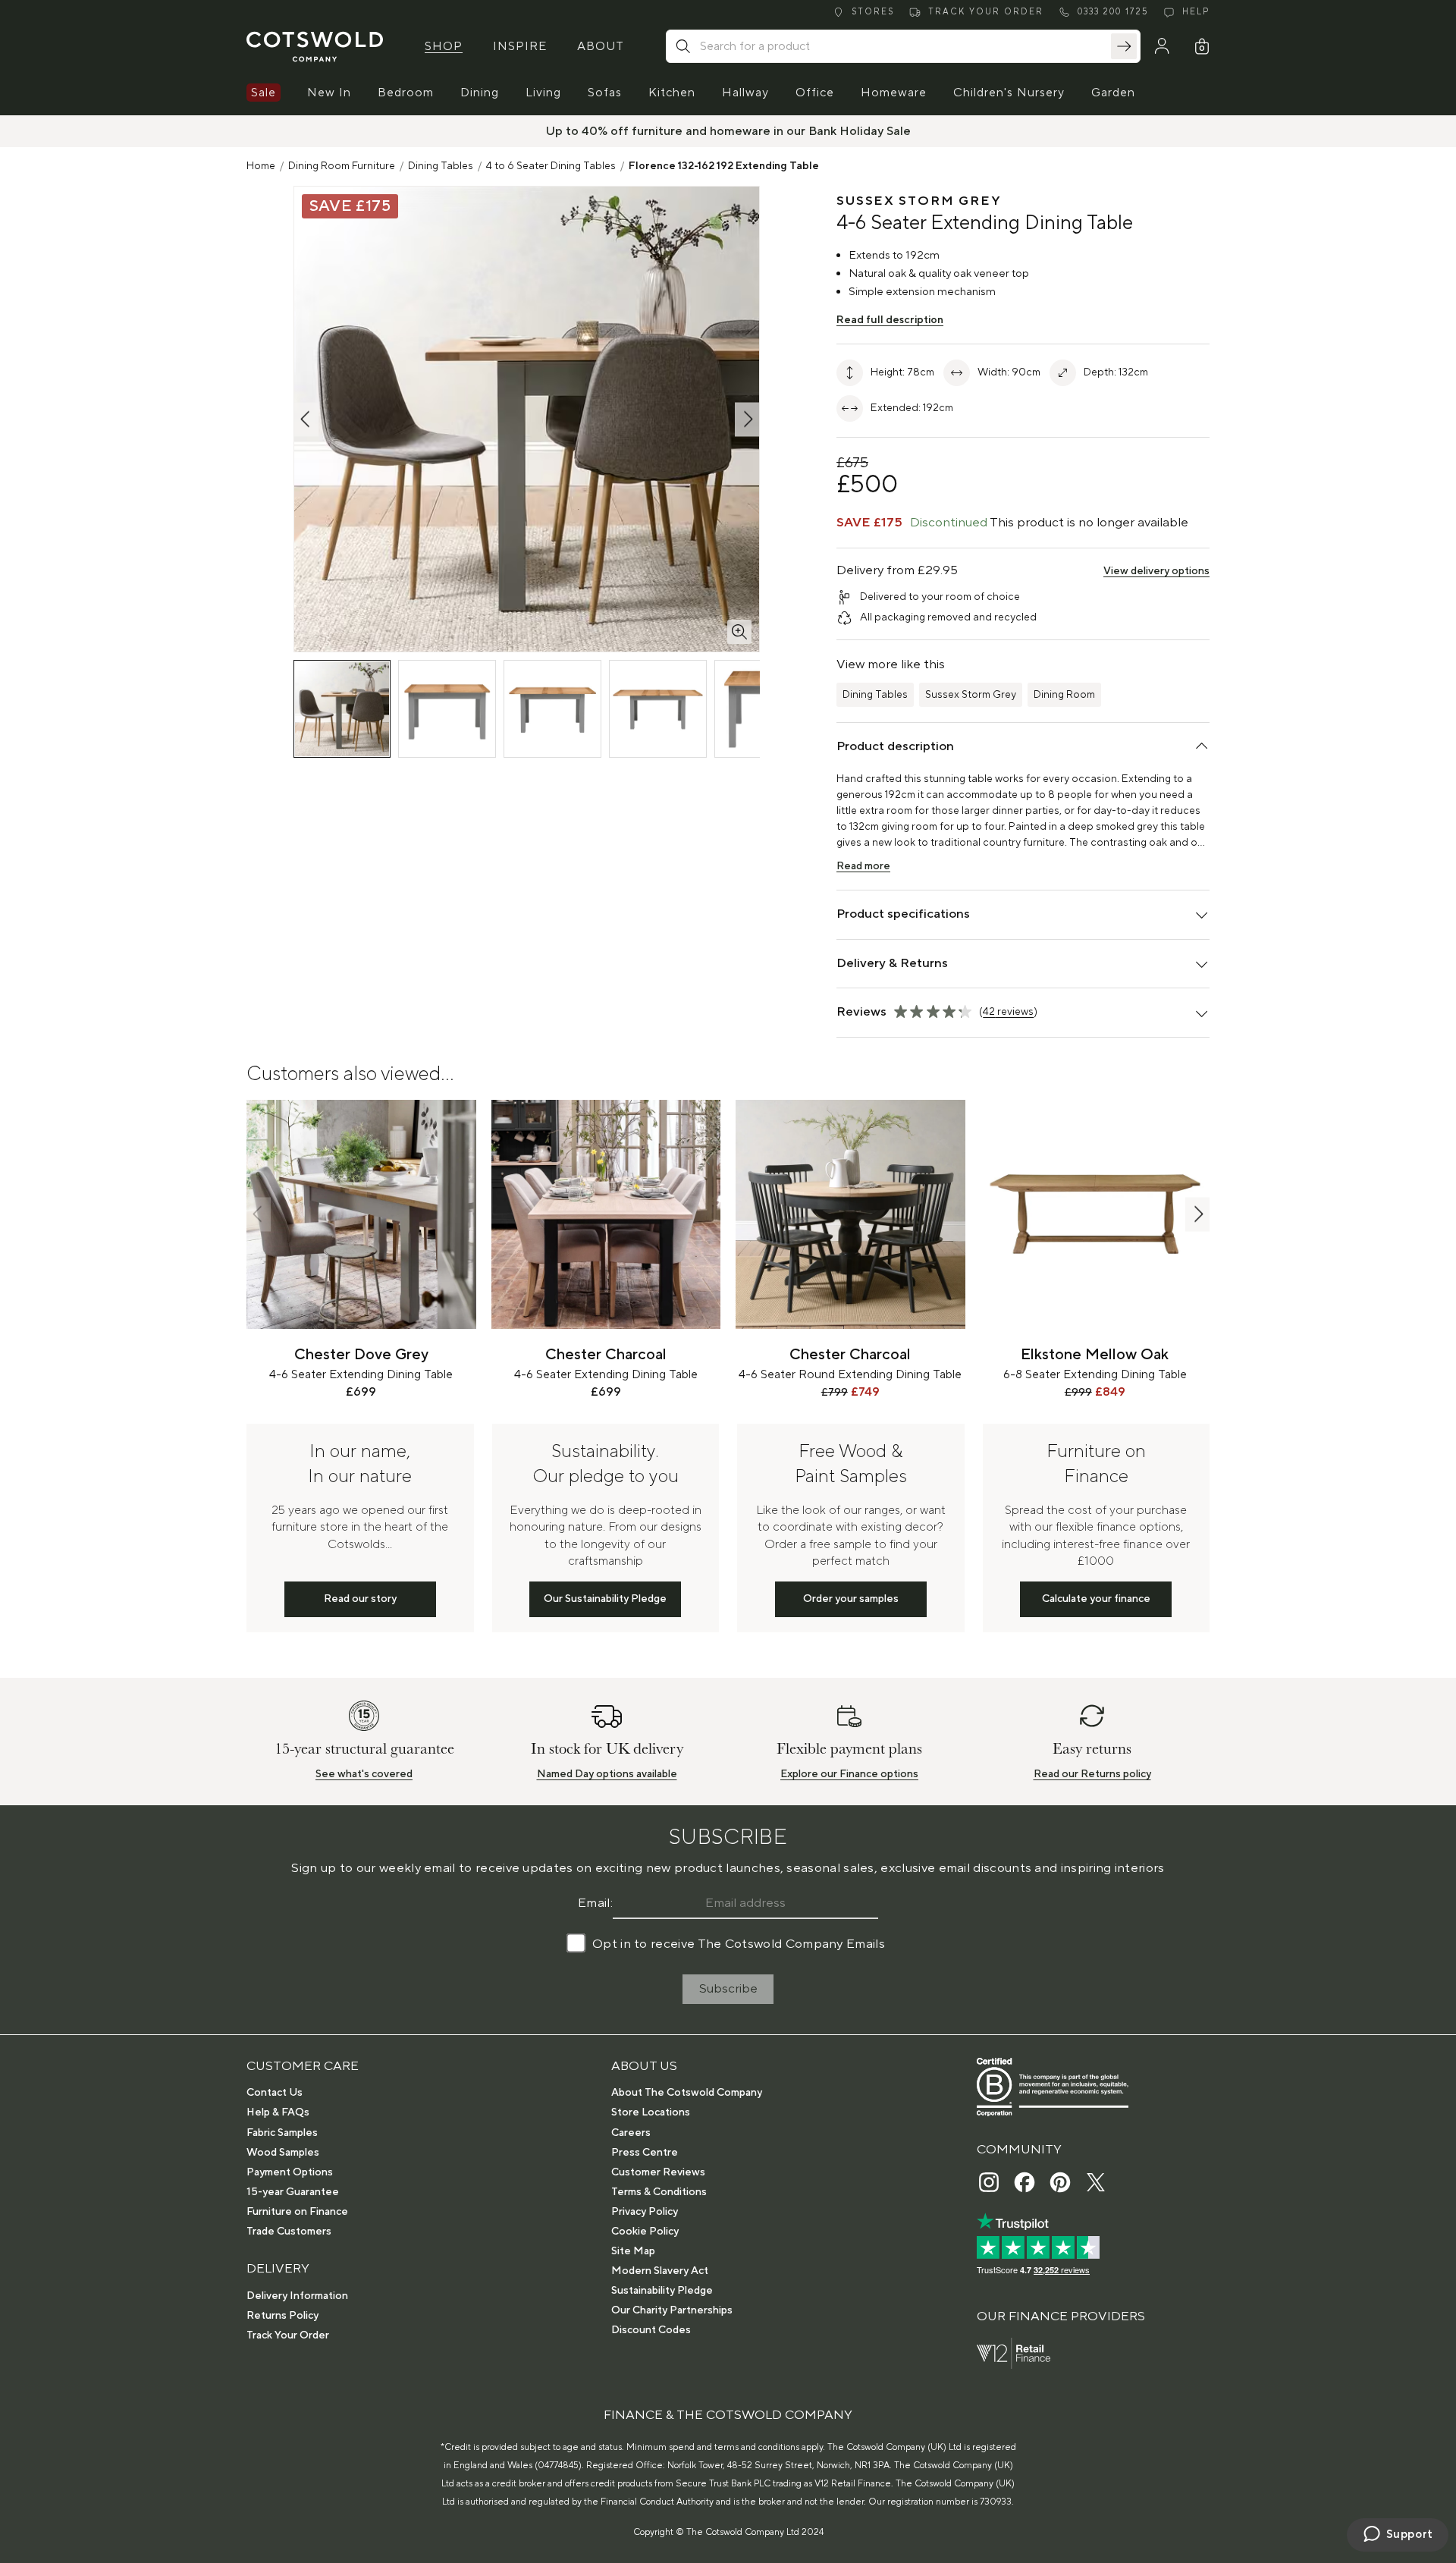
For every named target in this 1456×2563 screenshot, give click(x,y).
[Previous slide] (259, 1214)
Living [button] (543, 93)
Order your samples (851, 1599)
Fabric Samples (282, 2133)
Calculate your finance (1096, 1599)
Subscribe (728, 1989)
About (601, 46)
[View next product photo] (747, 419)
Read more (863, 866)
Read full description (890, 320)
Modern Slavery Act (660, 2271)
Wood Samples (283, 2153)
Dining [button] (480, 93)
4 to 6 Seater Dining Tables (551, 166)
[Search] (1124, 46)
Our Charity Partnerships (672, 2310)
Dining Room (1064, 695)
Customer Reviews (658, 2172)
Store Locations (651, 2112)
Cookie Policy (645, 2232)
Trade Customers (289, 2232)
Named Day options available (607, 1774)
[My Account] (1162, 46)
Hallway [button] (745, 93)
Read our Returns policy (1092, 1774)
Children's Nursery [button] (1009, 93)
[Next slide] (1197, 1214)
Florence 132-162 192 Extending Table (724, 166)
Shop (444, 46)
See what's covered (364, 1774)
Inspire (520, 46)
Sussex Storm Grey (971, 695)
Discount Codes (651, 2330)
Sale (264, 93)
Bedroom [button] (406, 93)
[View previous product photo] (306, 419)
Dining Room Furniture (342, 166)
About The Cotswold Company (687, 2093)
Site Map (633, 2251)
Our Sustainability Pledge (605, 1599)
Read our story (360, 1599)
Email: (595, 1903)
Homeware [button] (894, 93)
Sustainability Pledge (662, 2291)
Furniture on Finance (297, 2212)
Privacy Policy (645, 2212)
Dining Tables (441, 166)
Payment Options (290, 2172)
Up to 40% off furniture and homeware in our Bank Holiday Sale (728, 131)
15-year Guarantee (293, 2192)
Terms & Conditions (659, 2192)
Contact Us (275, 2093)
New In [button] (329, 93)
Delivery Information (297, 2296)
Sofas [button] (605, 93)
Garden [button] (1113, 93)
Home (261, 166)
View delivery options (1156, 571)
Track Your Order (288, 2335)
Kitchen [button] (672, 93)
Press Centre (645, 2153)
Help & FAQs (278, 2112)
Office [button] (815, 93)
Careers (631, 2133)
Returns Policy (282, 2316)
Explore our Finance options (849, 1774)
